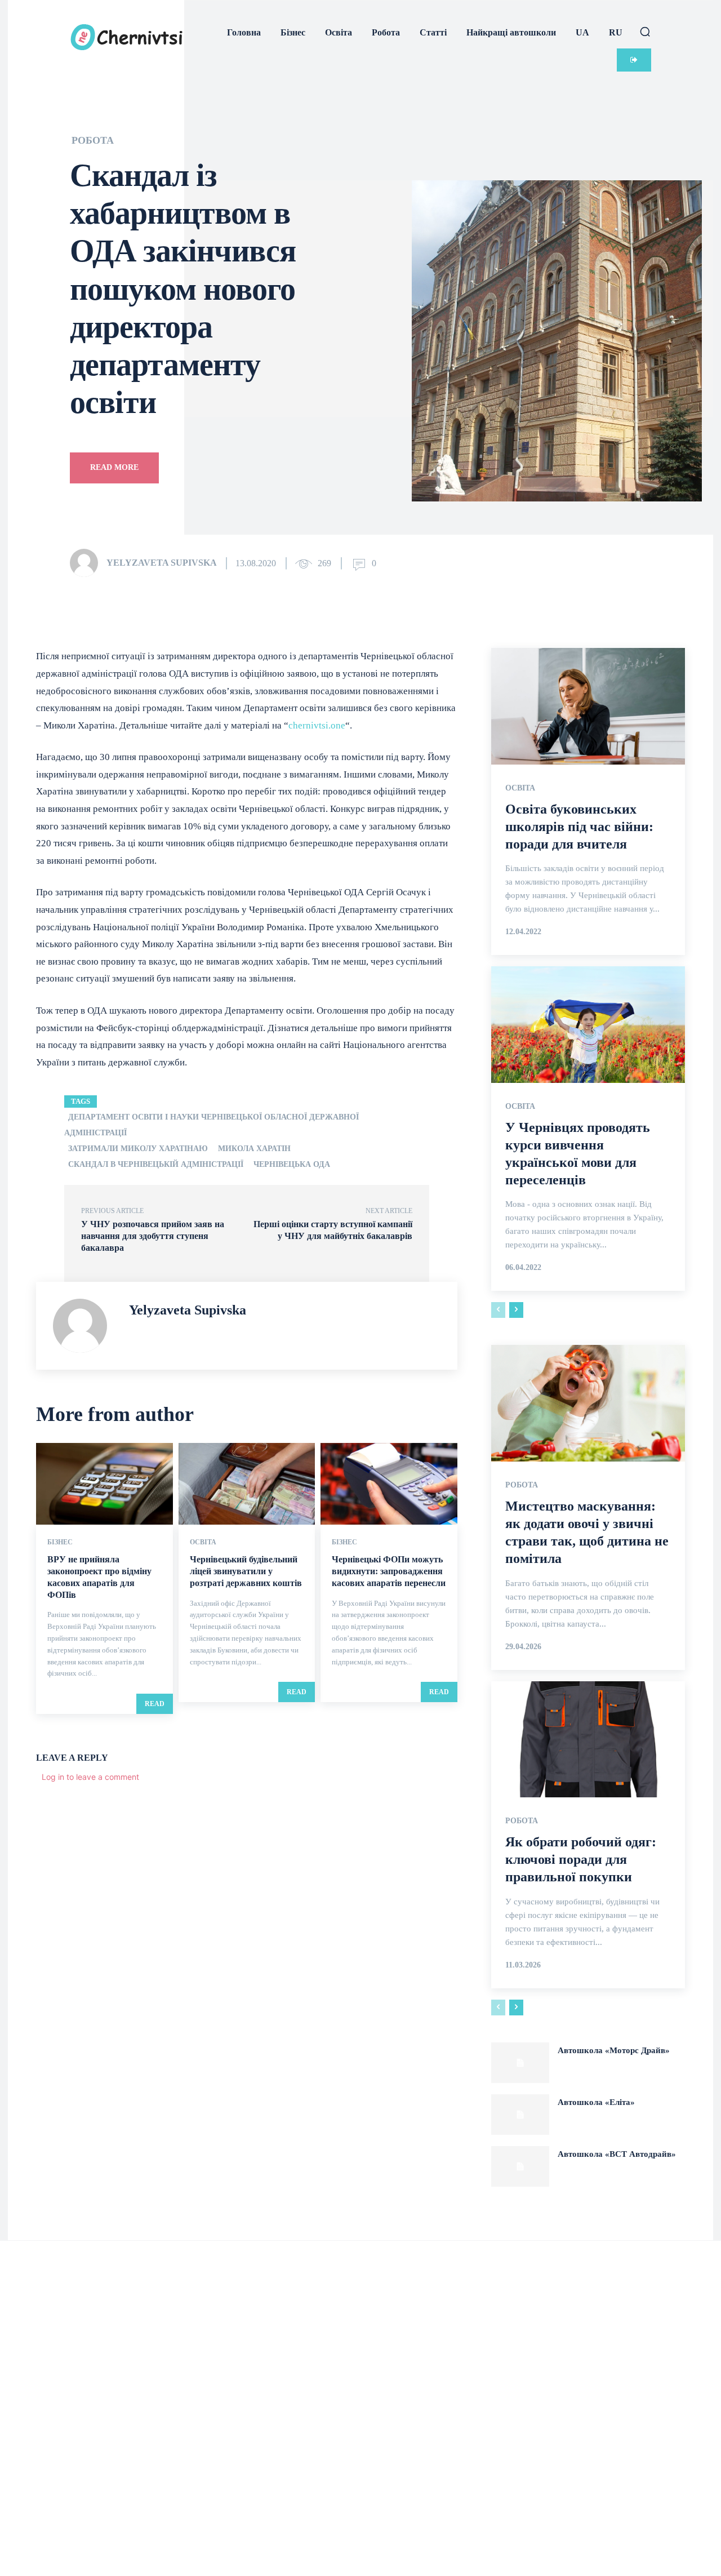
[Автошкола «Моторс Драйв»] (520, 2063)
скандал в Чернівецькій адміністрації (156, 1164)
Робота (93, 140)
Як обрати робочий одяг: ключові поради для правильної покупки (581, 1859)
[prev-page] (498, 1310)
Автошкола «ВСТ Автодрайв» (617, 2154)
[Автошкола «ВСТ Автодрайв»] (520, 2166)
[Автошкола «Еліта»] (520, 2115)
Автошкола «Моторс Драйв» (614, 2050)
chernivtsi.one (317, 725)
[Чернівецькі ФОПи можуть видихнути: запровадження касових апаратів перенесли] (389, 1484)
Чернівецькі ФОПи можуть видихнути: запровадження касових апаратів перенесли (389, 1571)
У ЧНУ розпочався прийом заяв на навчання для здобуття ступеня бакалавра (153, 1236)
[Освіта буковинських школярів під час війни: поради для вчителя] (588, 706)
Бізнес (60, 1542)
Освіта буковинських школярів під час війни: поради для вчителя (579, 827)
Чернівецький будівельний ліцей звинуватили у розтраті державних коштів (246, 1571)
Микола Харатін (254, 1149)
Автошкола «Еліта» (596, 2102)
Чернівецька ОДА (292, 1164)
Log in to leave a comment (90, 1777)
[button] (645, 32)
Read (155, 1704)
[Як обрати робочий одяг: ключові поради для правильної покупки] (588, 1739)
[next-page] (516, 1310)
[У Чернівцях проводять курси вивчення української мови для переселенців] (588, 1024)
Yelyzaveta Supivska (162, 563)
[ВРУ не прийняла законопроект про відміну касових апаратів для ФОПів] (104, 1484)
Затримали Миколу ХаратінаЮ (138, 1149)
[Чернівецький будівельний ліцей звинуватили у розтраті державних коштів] (247, 1484)
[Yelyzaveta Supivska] (87, 563)
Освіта (203, 1542)
